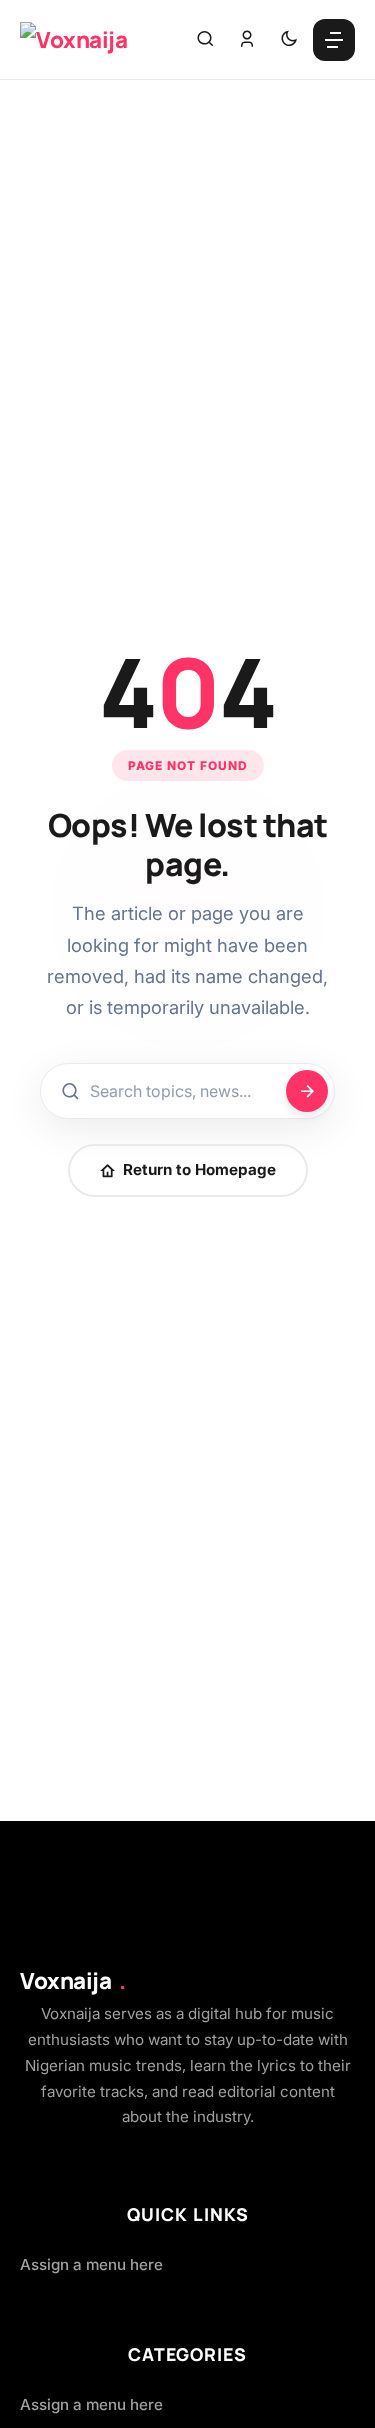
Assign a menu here (91, 2264)
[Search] (205, 40)
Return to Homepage (199, 1169)
